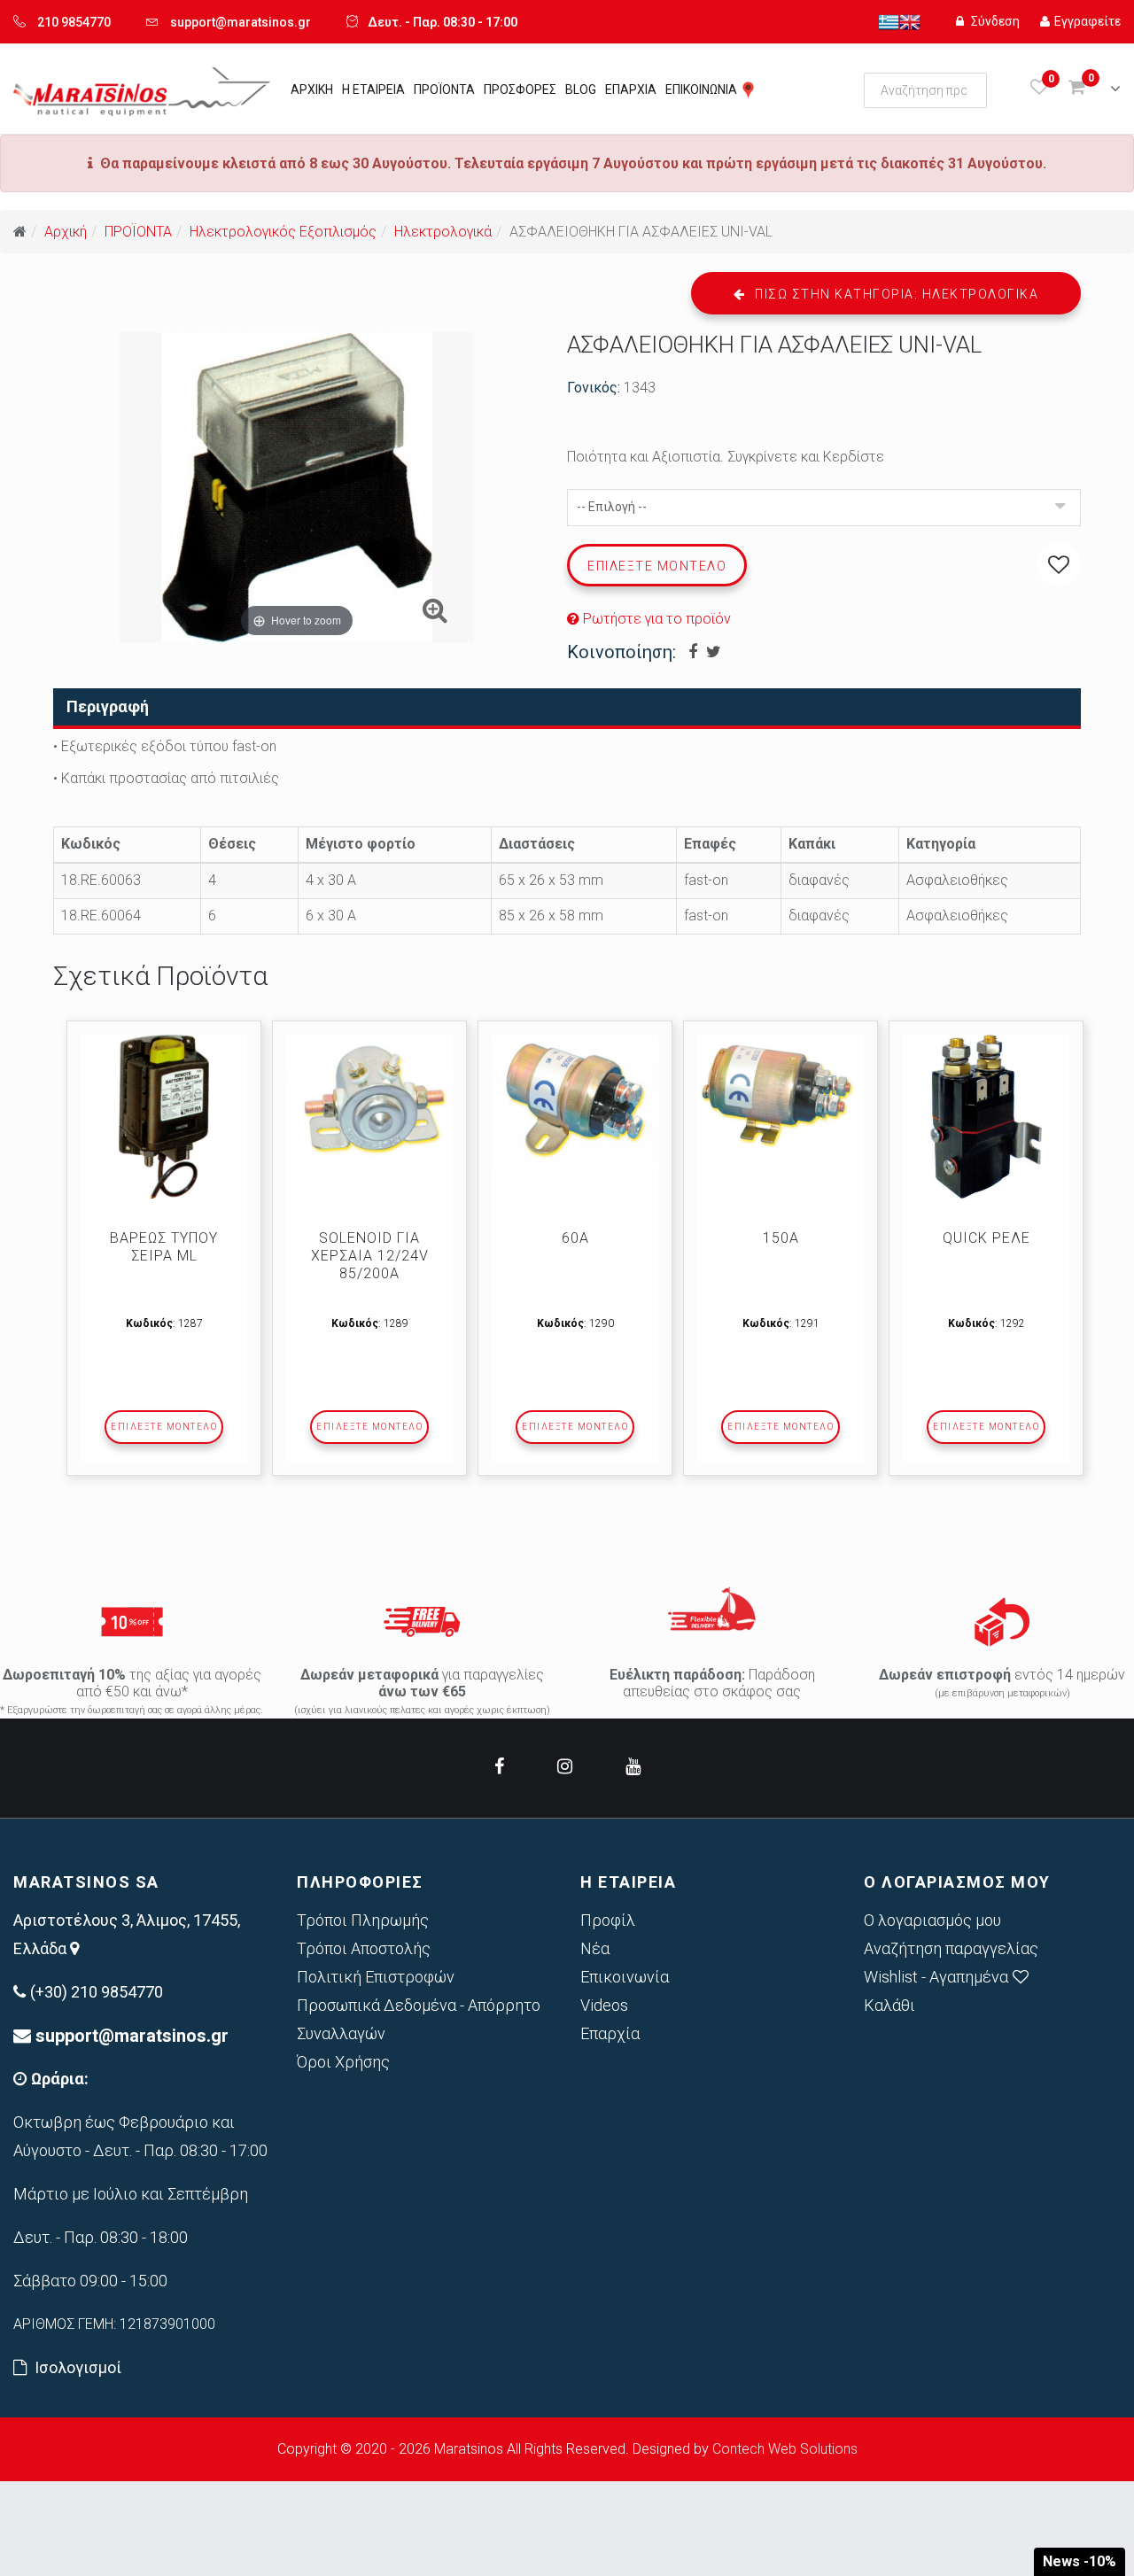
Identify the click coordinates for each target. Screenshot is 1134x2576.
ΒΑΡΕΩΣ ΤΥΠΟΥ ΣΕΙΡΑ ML (164, 1247)
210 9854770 (74, 22)
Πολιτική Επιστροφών (376, 1977)
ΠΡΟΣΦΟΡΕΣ (520, 89)
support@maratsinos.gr (241, 22)
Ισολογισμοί (78, 2367)
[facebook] (499, 1766)
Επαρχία (610, 2033)
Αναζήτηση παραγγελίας (951, 1948)
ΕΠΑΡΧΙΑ (631, 89)
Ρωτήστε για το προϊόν (655, 619)
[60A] (575, 1100)
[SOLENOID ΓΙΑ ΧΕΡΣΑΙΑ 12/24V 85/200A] (369, 1104)
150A (781, 1238)
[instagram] (565, 1766)
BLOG (581, 89)
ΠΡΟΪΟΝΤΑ (444, 89)
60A (575, 1238)
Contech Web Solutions (785, 2449)
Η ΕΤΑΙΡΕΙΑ (373, 89)
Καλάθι (889, 2005)
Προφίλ (608, 1920)
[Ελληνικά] (889, 21)
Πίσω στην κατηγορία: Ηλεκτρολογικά (895, 294)
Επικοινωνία (625, 1977)
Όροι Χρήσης (343, 2062)
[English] (910, 21)
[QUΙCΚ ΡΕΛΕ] (986, 1117)
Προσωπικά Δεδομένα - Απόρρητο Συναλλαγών (419, 2019)
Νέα (595, 1948)
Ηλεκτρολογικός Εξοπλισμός (283, 232)
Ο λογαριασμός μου (932, 1920)
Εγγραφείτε (1087, 21)
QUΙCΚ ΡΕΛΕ (986, 1238)
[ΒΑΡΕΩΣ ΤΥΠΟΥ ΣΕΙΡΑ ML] (164, 1117)
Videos (604, 2005)
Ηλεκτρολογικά (443, 232)
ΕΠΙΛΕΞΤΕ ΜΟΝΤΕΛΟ (164, 1427)
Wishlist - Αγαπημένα (936, 1977)
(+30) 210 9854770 (97, 1992)
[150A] (781, 1094)
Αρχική (66, 232)
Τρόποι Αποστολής (364, 1948)
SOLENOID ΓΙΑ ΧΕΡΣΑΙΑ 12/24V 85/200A (370, 1256)
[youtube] (633, 1766)
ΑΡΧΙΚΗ (312, 89)
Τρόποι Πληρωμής (363, 1920)
